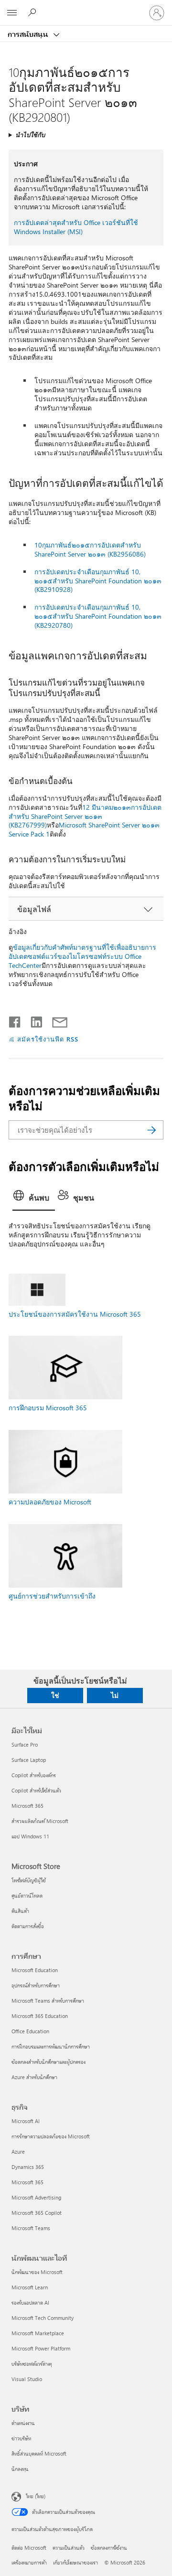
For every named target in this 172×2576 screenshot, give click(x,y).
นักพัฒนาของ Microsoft (37, 2272)
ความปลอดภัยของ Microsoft (50, 1502)
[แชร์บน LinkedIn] (33, 1020)
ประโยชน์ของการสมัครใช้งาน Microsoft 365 (75, 1314)
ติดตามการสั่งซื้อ (28, 1926)
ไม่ (115, 1695)
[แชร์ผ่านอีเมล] (55, 1020)
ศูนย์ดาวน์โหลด (27, 1895)
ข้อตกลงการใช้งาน (109, 2548)
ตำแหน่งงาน (23, 2423)
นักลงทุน (20, 2469)
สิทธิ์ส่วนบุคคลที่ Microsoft (39, 2453)
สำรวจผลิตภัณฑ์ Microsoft (40, 1821)
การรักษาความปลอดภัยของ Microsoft (51, 2136)
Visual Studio (27, 2379)
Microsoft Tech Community (43, 2318)
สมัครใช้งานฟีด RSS (48, 1039)
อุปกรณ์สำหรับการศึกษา (36, 1985)
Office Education (30, 2031)
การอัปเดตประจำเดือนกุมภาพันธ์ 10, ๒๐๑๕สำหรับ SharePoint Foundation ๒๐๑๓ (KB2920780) (98, 616)
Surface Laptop (29, 1760)
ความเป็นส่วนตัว (69, 2548)
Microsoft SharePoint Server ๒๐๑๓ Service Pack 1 (84, 829)
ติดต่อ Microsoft (29, 2548)
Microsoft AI (26, 2121)
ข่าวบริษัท (21, 2438)
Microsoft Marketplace (38, 2333)
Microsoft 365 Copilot (37, 2213)
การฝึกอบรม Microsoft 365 (48, 1408)
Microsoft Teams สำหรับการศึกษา (48, 2001)
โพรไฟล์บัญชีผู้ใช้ (29, 1880)
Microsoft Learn (30, 2287)
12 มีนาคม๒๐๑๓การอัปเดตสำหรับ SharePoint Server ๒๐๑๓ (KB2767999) (85, 816)
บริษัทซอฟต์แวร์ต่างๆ (32, 2364)
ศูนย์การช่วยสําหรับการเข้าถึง (52, 1596)
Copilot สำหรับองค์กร (34, 1775)
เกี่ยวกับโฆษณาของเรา (75, 2562)
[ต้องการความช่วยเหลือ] (33, 12)
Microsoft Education (35, 1970)
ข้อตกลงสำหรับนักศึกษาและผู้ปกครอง (48, 2062)
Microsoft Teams (31, 2228)
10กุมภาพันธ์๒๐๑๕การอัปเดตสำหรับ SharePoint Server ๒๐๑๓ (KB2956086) (90, 549)
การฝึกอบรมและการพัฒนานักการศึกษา (51, 2046)
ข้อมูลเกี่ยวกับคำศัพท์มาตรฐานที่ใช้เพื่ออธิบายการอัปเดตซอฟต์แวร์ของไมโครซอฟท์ (82, 952)
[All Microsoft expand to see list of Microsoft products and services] (12, 13)
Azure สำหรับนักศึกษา (34, 2077)
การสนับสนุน (29, 34)
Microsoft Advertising (36, 2197)
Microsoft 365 (27, 1806)
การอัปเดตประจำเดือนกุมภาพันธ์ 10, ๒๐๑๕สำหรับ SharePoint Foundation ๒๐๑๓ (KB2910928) (98, 581)
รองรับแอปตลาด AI (30, 2302)
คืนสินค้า (20, 1911)
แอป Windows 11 (30, 1836)
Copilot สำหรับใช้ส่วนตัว (36, 1790)
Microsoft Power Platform (41, 2348)
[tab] (34, 1199)
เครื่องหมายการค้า (29, 2562)
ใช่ (55, 1695)
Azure (18, 2152)
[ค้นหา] (151, 1130)
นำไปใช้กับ (30, 134)
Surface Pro (25, 1744)
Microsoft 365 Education (40, 2016)
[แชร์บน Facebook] (15, 1020)
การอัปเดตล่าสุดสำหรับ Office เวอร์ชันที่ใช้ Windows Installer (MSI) (76, 227)
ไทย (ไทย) (36, 2495)
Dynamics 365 (28, 2167)
